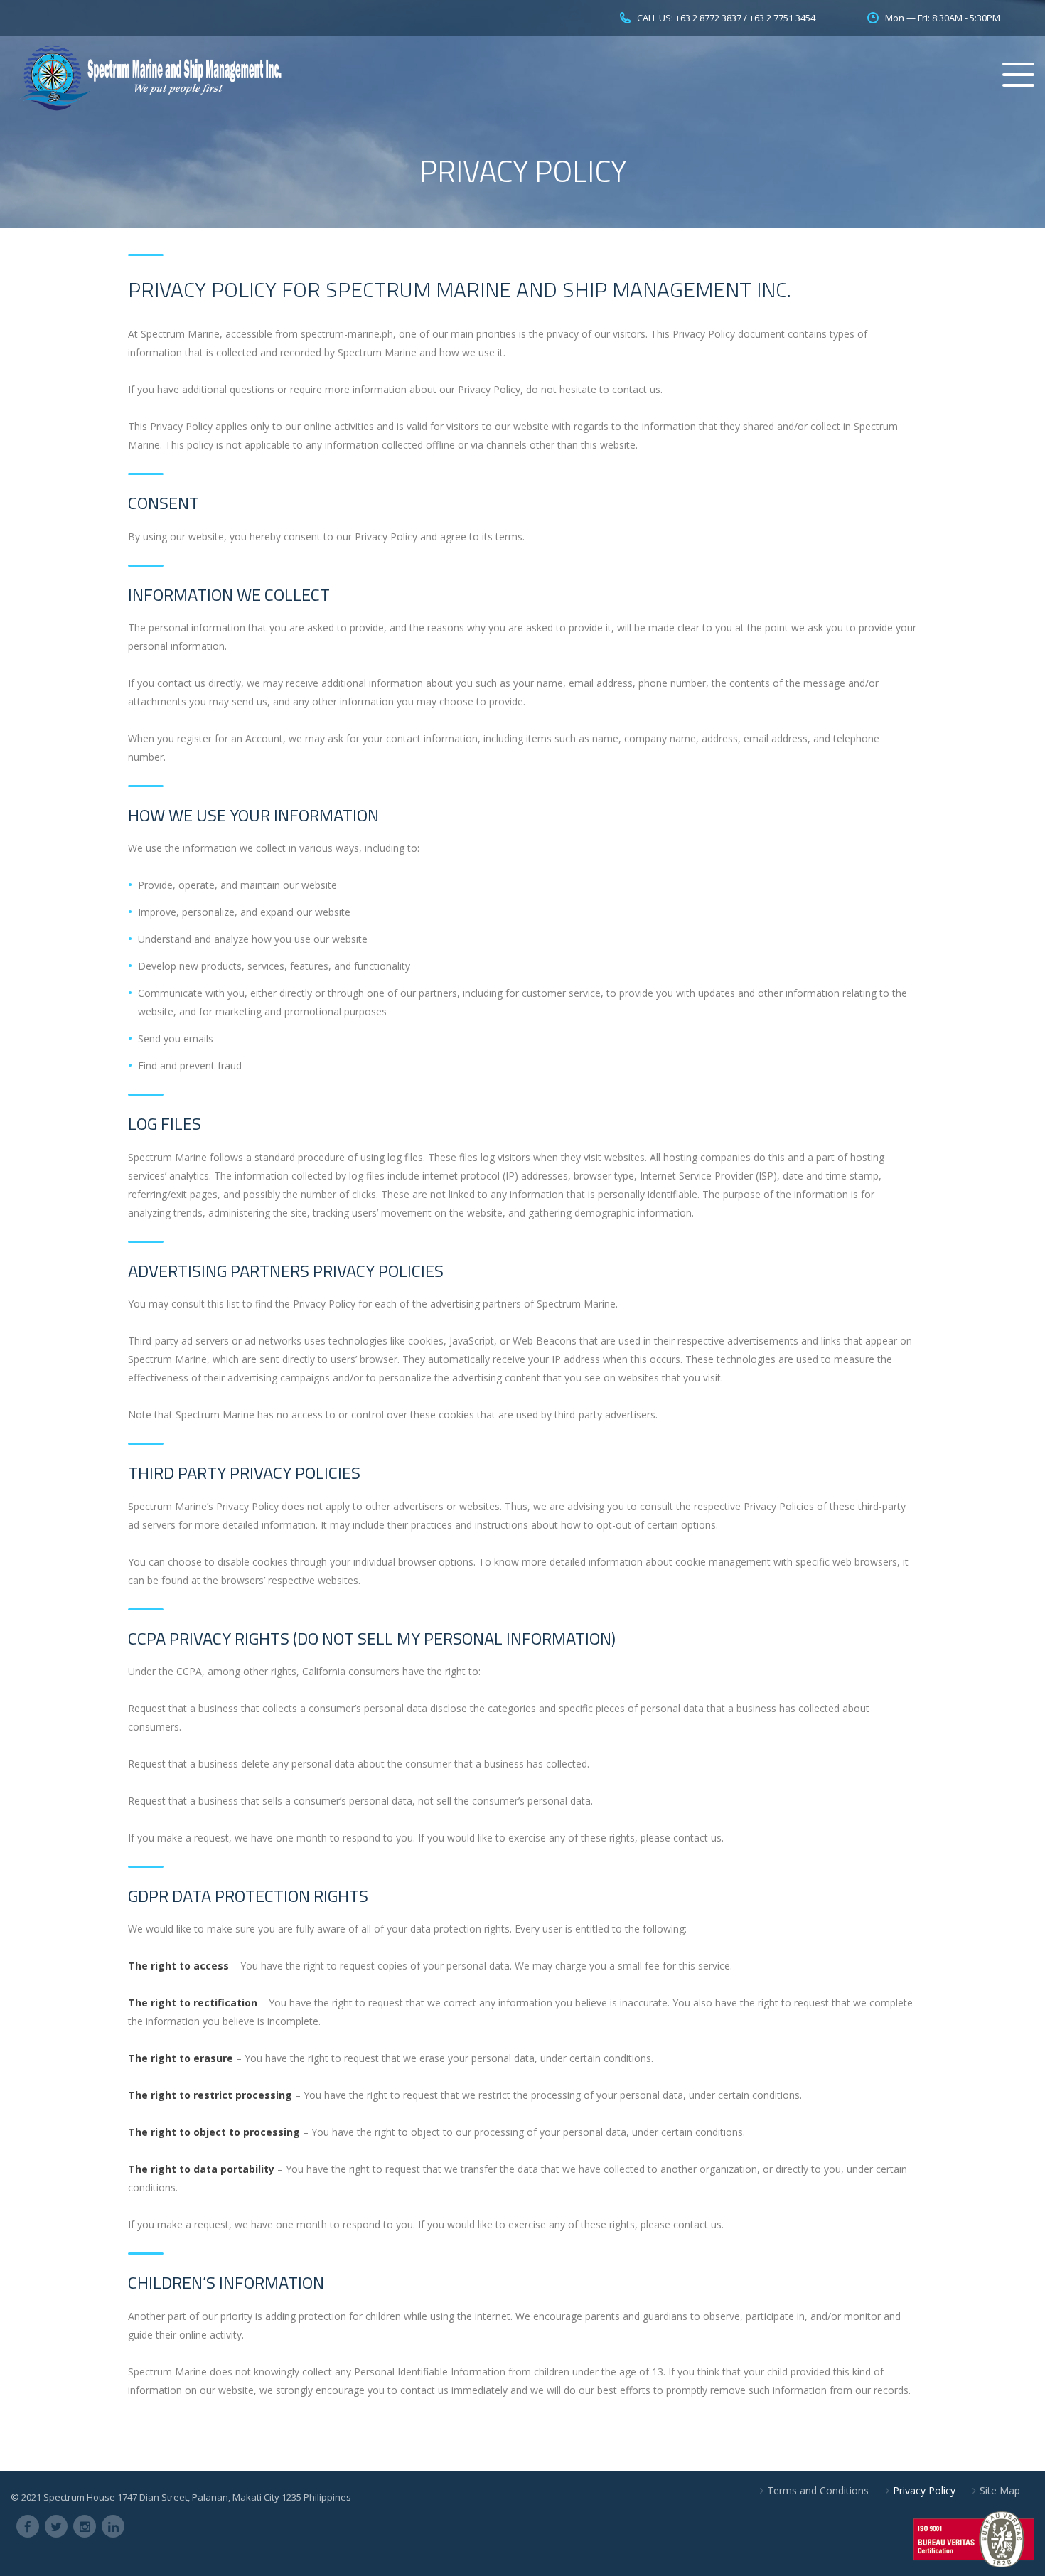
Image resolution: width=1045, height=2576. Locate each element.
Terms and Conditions (818, 2490)
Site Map (1000, 2490)
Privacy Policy (924, 2490)
